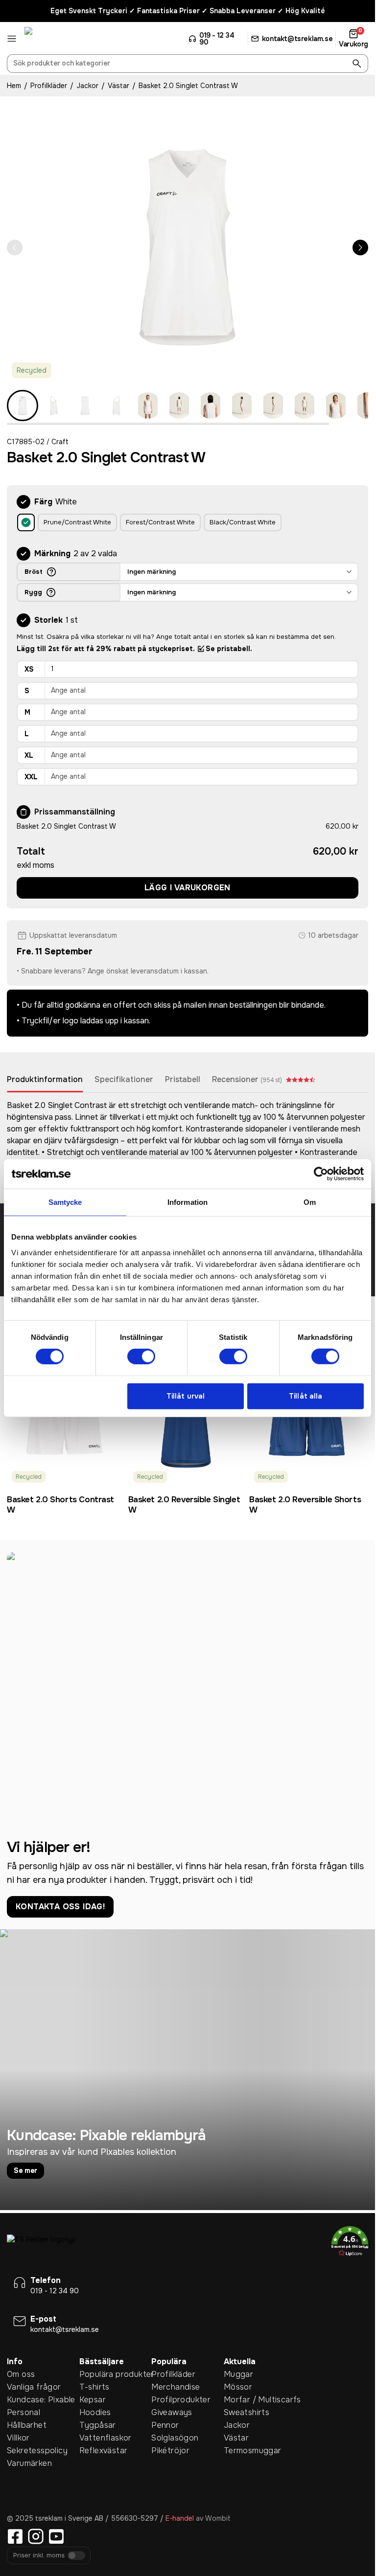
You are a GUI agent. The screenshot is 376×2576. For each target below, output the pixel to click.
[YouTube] (56, 2536)
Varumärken (29, 2463)
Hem (14, 86)
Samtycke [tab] (65, 1202)
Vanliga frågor (34, 2387)
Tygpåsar (98, 2425)
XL (29, 755)
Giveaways (172, 2412)
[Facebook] (15, 2536)
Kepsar (93, 2400)
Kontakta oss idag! (60, 1907)
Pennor (165, 2425)
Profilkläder (49, 86)
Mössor (238, 2387)
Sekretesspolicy (37, 2451)
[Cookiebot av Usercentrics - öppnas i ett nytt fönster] (321, 1174)
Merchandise (176, 2387)
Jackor (87, 86)
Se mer (25, 2170)
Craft (60, 442)
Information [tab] (188, 1202)
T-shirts (94, 2387)
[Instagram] (36, 2536)
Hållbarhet (27, 2425)
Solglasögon (175, 2438)
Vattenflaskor (106, 2438)
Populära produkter (116, 2374)
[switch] (141, 1356)
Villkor (18, 2438)
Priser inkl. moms (39, 2556)
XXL (31, 777)
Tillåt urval (186, 1396)
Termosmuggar (253, 2451)
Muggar (238, 2374)
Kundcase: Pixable (41, 2400)
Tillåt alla (305, 1396)
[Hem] (61, 39)
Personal (23, 2412)
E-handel (180, 2518)
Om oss (21, 2374)
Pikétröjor (170, 2451)
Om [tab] (310, 1202)
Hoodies (95, 2412)
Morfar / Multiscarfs (260, 2400)
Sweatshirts (247, 2412)
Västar (118, 86)
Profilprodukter (181, 2400)
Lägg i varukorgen (188, 888)
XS (29, 669)
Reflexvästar (104, 2451)
